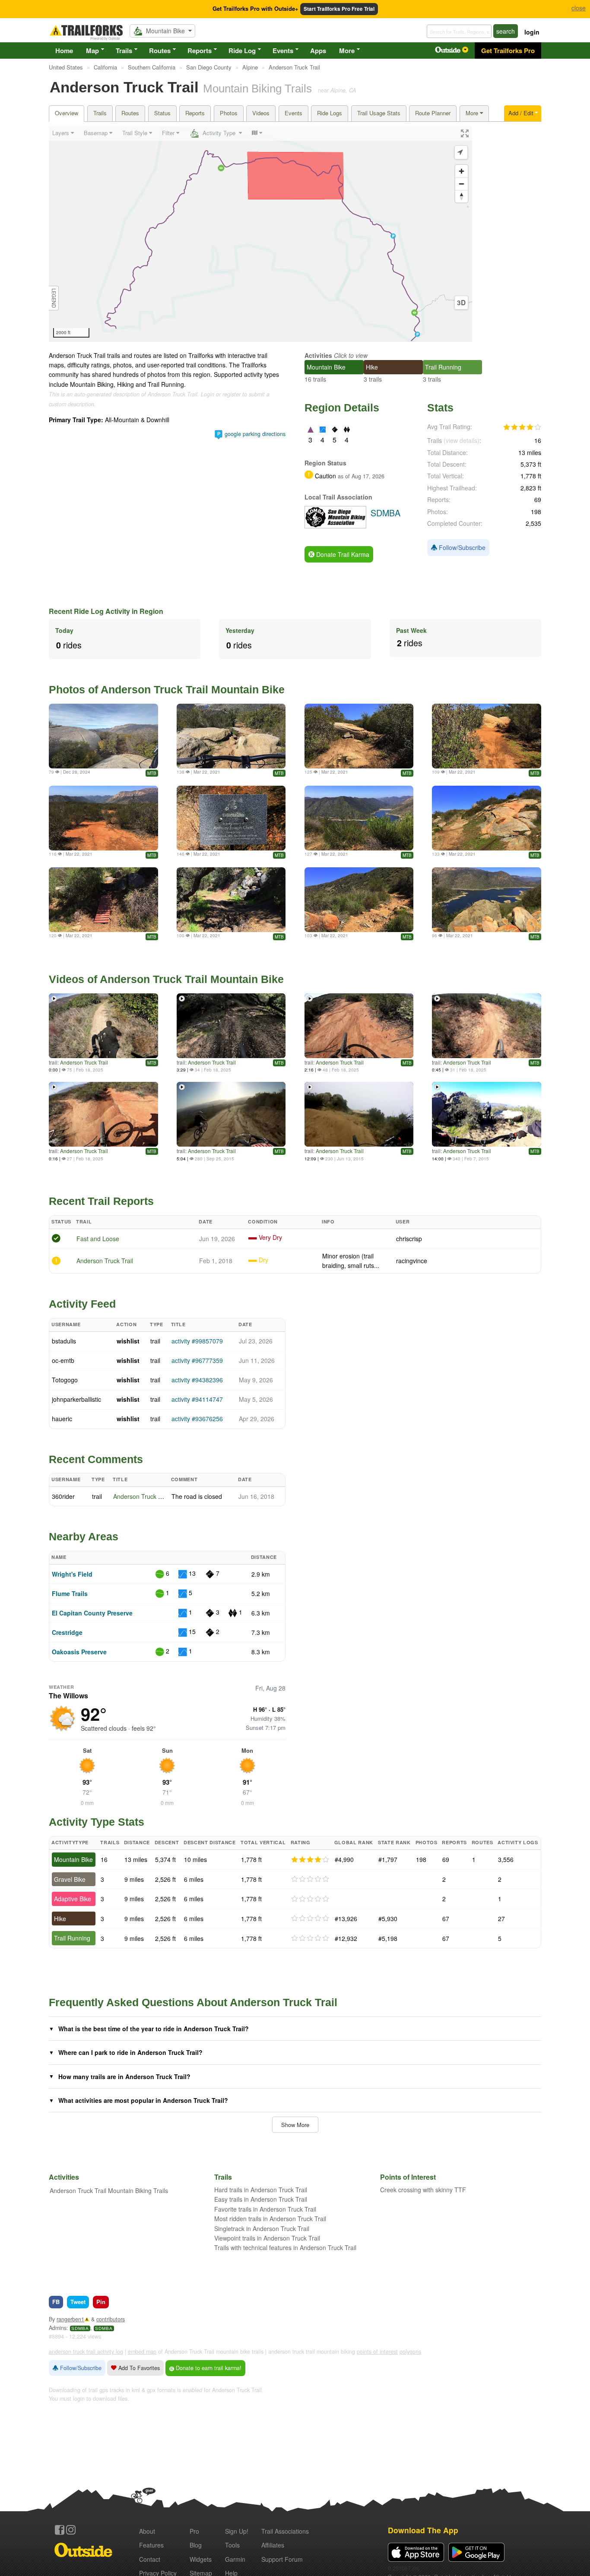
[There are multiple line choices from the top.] (103, 818)
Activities (318, 355)
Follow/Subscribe (461, 547)
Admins (58, 2328)
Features (151, 2545)
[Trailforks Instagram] (71, 2530)
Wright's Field (72, 1574)
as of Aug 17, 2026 (360, 476)
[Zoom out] (462, 184)
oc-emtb (63, 1360)
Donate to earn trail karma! (208, 2368)
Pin (101, 2302)
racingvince (412, 1261)
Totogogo (65, 1380)
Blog (196, 2545)
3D (461, 303)
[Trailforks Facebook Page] (60, 2530)
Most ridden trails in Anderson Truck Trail (270, 2219)
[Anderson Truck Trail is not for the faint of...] (359, 736)
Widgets (201, 2559)
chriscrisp (409, 1239)
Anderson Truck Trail (84, 1062)
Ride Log (242, 51)
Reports (200, 51)
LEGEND (54, 298)
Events (283, 51)
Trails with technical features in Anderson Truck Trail (285, 2247)
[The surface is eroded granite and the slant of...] (487, 736)
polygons (410, 2352)
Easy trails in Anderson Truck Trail (261, 2199)
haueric (62, 1419)
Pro (194, 2531)
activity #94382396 (197, 1380)
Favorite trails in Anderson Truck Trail (265, 2209)
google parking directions (255, 434)
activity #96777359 (197, 1360)
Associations (285, 2531)
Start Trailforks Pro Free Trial (339, 9)
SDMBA (80, 2328)
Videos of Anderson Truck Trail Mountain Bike (166, 979)
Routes (160, 51)
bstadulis (64, 1341)
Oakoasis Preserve (79, 1652)
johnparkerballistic (76, 1399)
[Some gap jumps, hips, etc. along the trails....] (231, 736)
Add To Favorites (138, 2368)
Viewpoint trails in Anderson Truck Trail (267, 2238)
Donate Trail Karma (342, 554)
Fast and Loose (98, 1239)
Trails (124, 51)
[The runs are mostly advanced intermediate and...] (487, 818)
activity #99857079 (197, 1341)
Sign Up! (237, 2531)
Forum (282, 2559)
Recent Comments (96, 1459)
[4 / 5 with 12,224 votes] (522, 427)
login (532, 32)
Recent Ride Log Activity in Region (106, 611)
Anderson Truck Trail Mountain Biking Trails (109, 2190)
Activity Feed (82, 1304)
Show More (295, 2125)
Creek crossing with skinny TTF (423, 2190)
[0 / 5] (310, 1879)
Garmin (235, 2559)
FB (56, 2302)
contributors (111, 2319)
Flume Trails (70, 1593)
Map (92, 51)
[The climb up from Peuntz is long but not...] (359, 900)
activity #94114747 (197, 1399)
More (347, 51)
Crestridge (67, 1632)
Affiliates (273, 2545)
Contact (150, 2559)
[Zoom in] (462, 171)
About (147, 2531)
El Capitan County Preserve (92, 1613)
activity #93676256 (197, 1419)
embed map (142, 2352)
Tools (232, 2545)
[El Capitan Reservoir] (487, 900)
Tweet (78, 2302)
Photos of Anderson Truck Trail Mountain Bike (167, 689)
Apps (318, 51)
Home (64, 51)
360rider (63, 1496)
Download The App (423, 2530)
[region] (260, 234)
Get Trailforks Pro (508, 51)
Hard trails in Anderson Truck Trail (261, 2190)
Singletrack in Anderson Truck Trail (262, 2228)
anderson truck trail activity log (86, 2352)
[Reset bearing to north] (462, 196)
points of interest (377, 2352)
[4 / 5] (310, 1860)
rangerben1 (70, 2319)
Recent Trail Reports (101, 1201)
